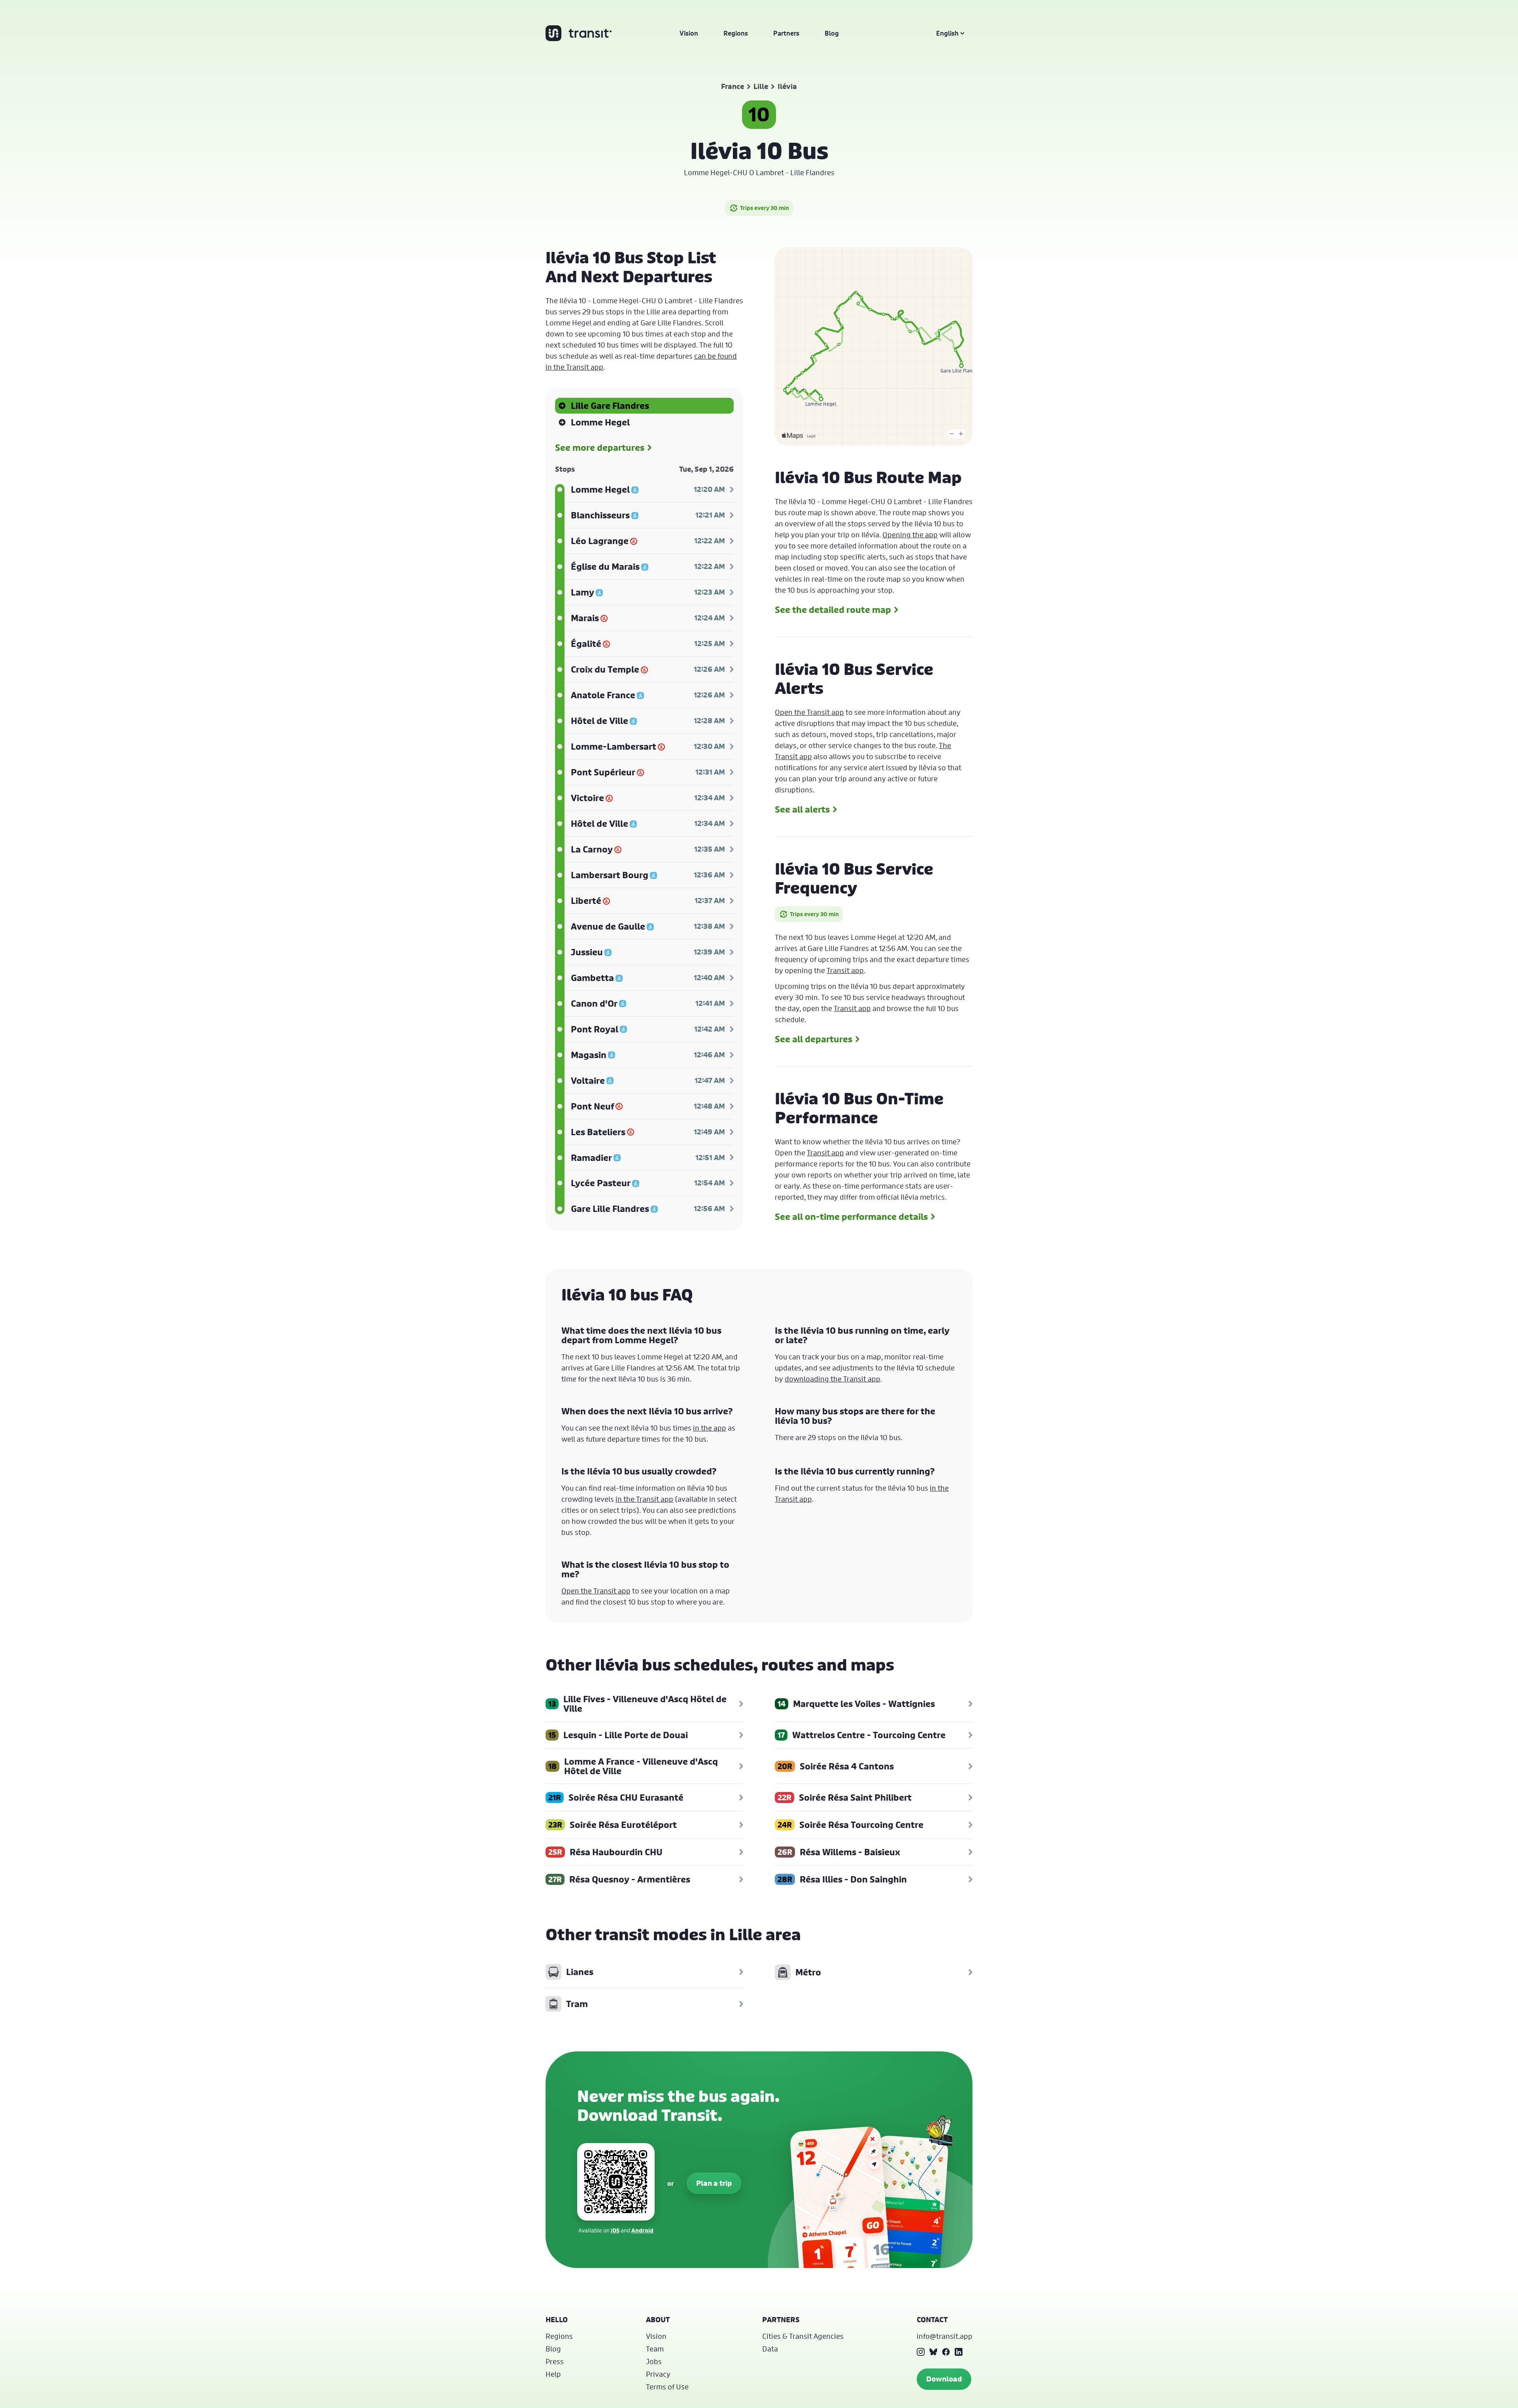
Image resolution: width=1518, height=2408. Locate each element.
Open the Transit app (809, 712)
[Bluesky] (933, 2352)
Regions (736, 33)
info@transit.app (945, 2336)
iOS (615, 2230)
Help (553, 2374)
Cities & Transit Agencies (803, 2336)
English (947, 33)
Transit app (845, 970)
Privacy (658, 2374)
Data (770, 2349)
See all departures (814, 1039)
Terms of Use (667, 2387)
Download (944, 2379)
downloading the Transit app (833, 1379)
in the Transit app (644, 1499)
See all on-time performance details (851, 1217)
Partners (786, 33)
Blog (832, 33)
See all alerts (802, 809)
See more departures (600, 448)
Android (642, 2230)
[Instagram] (921, 2352)
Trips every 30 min (765, 208)
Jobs (654, 2361)
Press (555, 2361)
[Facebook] (946, 2352)
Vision (689, 33)
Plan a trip (714, 2183)
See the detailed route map (833, 610)
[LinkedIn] (959, 2352)
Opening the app (910, 535)
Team (655, 2349)
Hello (557, 2320)
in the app (710, 1428)
